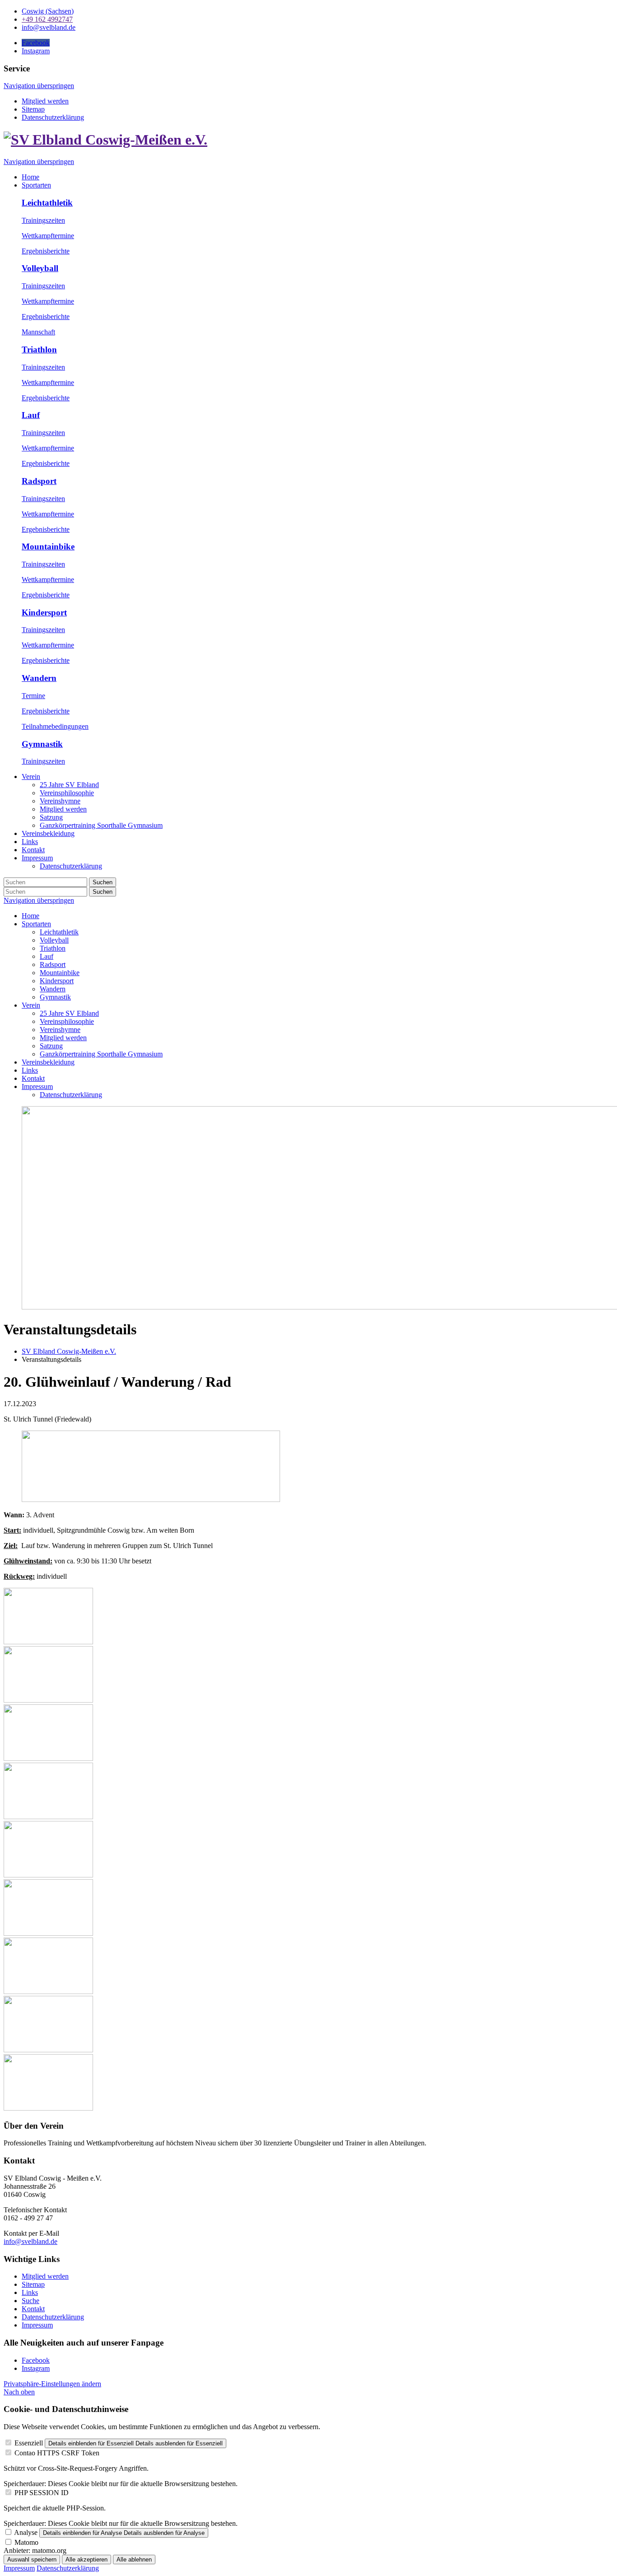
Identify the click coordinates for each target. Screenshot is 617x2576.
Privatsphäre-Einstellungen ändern (52, 2384)
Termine (33, 696)
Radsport (39, 481)
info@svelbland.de (30, 2241)
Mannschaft (38, 332)
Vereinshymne (60, 1030)
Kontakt (33, 1078)
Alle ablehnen (134, 2560)
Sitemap (33, 109)
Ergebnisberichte (46, 251)
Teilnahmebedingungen (55, 726)
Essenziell (29, 2443)
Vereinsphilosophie (67, 1021)
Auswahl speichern (32, 2560)
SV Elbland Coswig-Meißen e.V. (69, 1351)
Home (30, 916)
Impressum (37, 1086)
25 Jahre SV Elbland (69, 1013)
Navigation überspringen (39, 86)
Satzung (51, 1046)
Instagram (36, 2368)
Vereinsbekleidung (48, 1062)
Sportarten (36, 924)
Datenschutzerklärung (53, 117)
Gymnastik (42, 744)
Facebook (36, 2360)
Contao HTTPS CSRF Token (57, 2453)
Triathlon (39, 350)
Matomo (26, 2542)
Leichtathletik (47, 203)
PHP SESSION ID (42, 2493)
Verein (31, 1005)
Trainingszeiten (43, 220)
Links (30, 1070)
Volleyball (40, 268)
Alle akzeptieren (86, 2560)
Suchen (103, 882)
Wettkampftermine (48, 236)
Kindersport (44, 612)
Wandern (39, 678)
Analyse (26, 2532)
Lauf (31, 415)
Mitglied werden (45, 101)
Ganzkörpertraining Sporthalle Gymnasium (101, 1054)
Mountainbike (48, 547)
